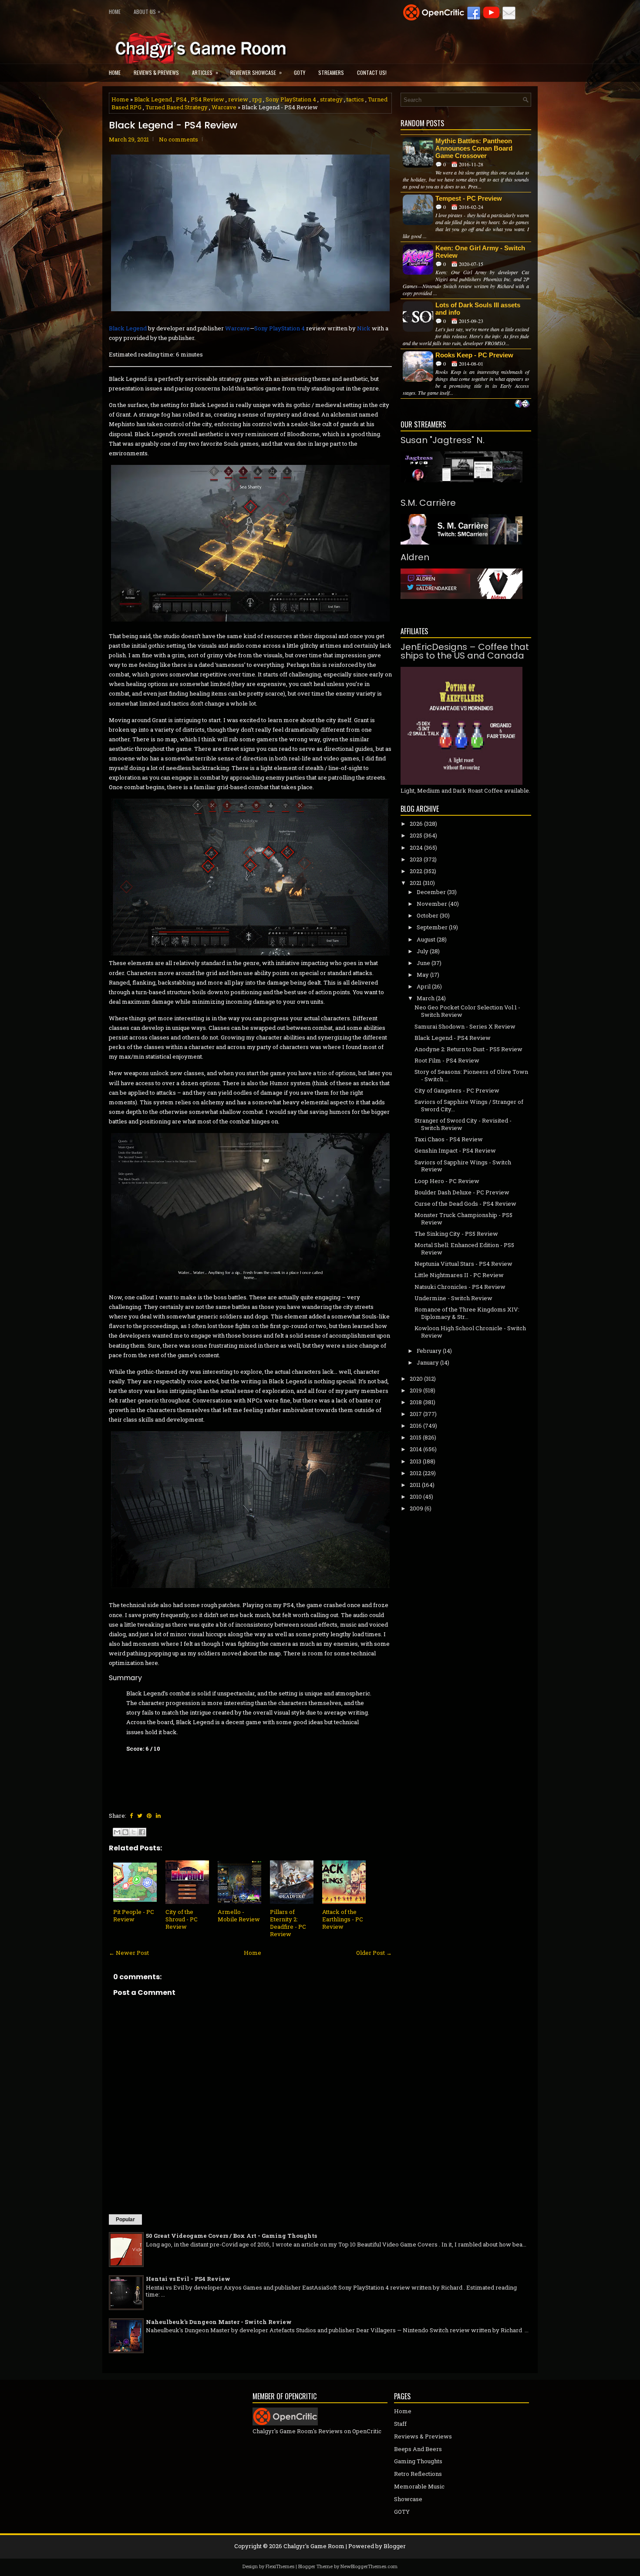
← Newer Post (129, 1953)
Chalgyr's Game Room (314, 2546)
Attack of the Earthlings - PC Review (343, 1919)
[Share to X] (134, 1832)
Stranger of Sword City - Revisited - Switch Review (463, 1124)
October (428, 915)
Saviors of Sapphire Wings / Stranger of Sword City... (469, 1105)
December (431, 892)
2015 (416, 1437)
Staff (400, 2424)
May (423, 975)
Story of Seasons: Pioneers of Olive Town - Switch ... (471, 1075)
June (423, 963)
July (423, 951)
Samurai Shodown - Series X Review (465, 1026)
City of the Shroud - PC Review (182, 1919)
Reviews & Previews (156, 72)
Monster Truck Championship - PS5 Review (463, 1219)
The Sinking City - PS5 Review (456, 1234)
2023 (416, 859)
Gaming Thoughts (418, 2461)
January (428, 1362)
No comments (179, 139)
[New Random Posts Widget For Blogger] (522, 404)
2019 (416, 1390)
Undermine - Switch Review (453, 1298)
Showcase (408, 2499)
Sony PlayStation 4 (291, 99)
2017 (416, 1414)
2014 (416, 1449)
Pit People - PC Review (134, 1915)
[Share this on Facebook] (131, 1816)
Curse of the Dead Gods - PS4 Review (465, 1204)
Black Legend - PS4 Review (173, 125)
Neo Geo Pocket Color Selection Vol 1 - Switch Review (467, 1011)
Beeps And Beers (418, 2449)
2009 (416, 1508)
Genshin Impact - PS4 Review (455, 1150)
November (432, 904)
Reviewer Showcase (256, 72)
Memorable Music (419, 2486)
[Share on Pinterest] (149, 1816)
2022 (416, 871)
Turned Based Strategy (177, 107)
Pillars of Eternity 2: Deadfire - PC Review (288, 1923)
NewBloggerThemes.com (369, 2566)
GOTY (300, 72)
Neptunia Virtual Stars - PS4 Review (463, 1264)
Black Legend (153, 99)
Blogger (395, 2546)
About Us (147, 11)
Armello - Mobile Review (239, 1915)
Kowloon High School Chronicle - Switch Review (470, 1332)
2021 (416, 883)
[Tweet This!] (140, 1816)
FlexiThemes (280, 2566)
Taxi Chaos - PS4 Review (449, 1139)
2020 (416, 1379)
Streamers (331, 72)
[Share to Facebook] (142, 1832)
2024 (416, 847)
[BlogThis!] (125, 1832)
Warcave (224, 107)
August (426, 939)
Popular (125, 2220)
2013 (416, 1461)
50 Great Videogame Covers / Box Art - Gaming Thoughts (231, 2236)
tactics (355, 99)
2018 (416, 1402)
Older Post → (374, 1953)
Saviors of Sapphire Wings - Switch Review (463, 1166)
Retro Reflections (418, 2474)
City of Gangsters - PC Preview (457, 1090)
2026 (416, 824)
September (432, 927)
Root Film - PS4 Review (447, 1060)
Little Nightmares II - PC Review (459, 1275)
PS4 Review (207, 99)
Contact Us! (372, 72)
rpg (257, 99)
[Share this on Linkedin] (158, 1816)
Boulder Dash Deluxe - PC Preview (462, 1192)
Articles (205, 72)
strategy (331, 99)
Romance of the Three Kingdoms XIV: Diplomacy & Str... (467, 1313)
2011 (415, 1485)
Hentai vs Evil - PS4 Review (188, 2279)
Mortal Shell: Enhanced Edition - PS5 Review (464, 1249)
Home (115, 12)
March (426, 998)
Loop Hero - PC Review (447, 1181)
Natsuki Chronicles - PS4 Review (460, 1287)
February (429, 1351)
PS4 (181, 99)
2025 (416, 835)
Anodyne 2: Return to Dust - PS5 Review (468, 1049)
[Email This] (117, 1832)
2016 (416, 1426)
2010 (416, 1497)
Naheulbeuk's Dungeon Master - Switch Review (219, 2322)
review (238, 99)
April (424, 986)
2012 (416, 1473)
